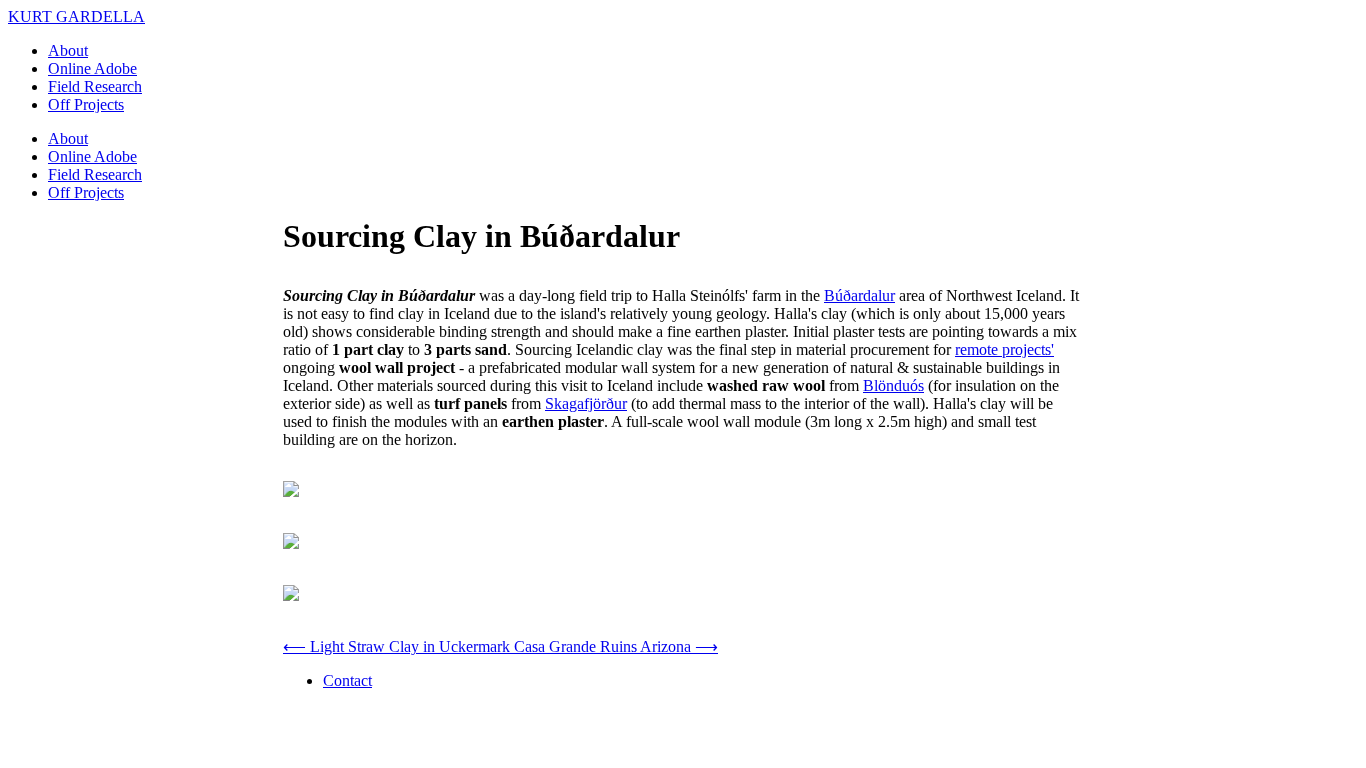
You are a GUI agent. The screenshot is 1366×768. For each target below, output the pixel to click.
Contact (347, 680)
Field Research (95, 86)
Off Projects (86, 104)
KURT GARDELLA (76, 16)
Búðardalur (859, 295)
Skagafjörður (586, 403)
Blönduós (893, 385)
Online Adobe (92, 68)
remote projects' (1004, 349)
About (68, 50)
